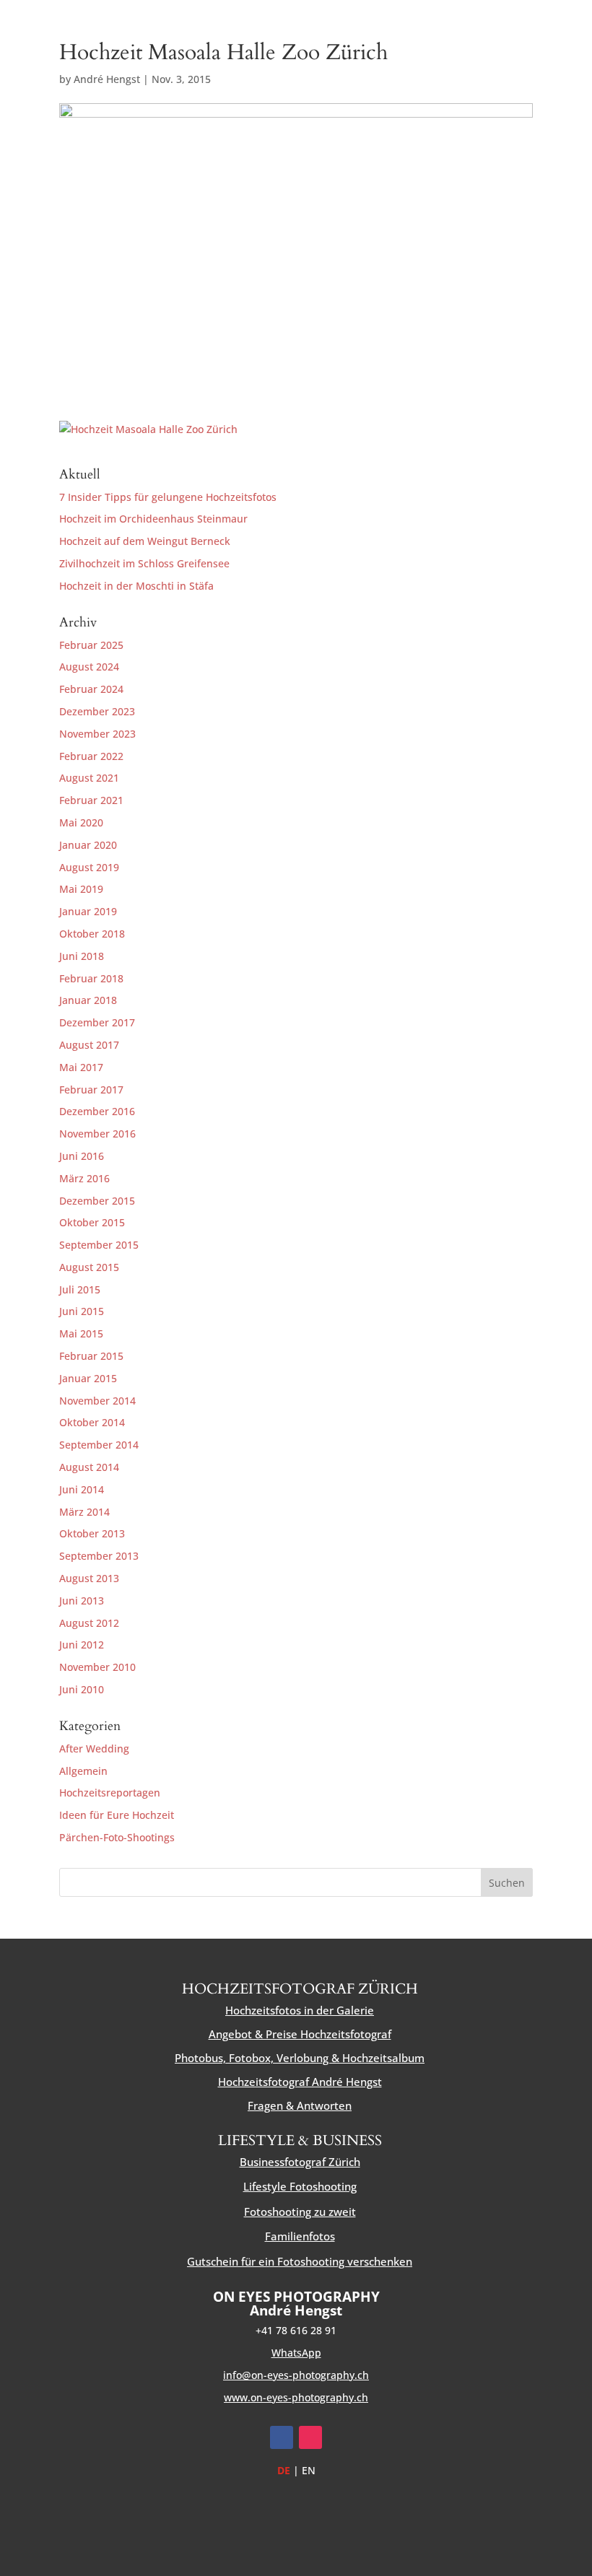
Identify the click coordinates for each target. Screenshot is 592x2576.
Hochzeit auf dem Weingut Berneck (145, 541)
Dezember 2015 (97, 1201)
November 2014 (97, 1401)
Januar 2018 (88, 1000)
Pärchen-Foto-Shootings (117, 1837)
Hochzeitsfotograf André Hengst (300, 2082)
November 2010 (97, 1667)
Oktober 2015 (92, 1222)
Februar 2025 (91, 645)
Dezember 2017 (97, 1022)
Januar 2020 (88, 845)
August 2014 (89, 1467)
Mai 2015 (81, 1333)
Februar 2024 (91, 689)
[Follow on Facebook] (282, 2437)
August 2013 (89, 1578)
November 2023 (97, 734)
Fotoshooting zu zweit (300, 2212)
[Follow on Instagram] (310, 2437)
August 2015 (89, 1267)
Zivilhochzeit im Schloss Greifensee (144, 563)
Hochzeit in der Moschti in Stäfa (136, 586)
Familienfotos (300, 2236)
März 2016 (84, 1178)
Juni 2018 (82, 956)
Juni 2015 (82, 1311)
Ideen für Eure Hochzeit (117, 1815)
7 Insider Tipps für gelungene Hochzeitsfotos (168, 497)
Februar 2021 (91, 800)
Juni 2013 (82, 1601)
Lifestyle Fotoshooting (300, 2186)
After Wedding (94, 1748)
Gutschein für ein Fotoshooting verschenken (300, 2261)
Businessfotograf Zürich (300, 2162)
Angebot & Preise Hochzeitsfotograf (300, 2034)
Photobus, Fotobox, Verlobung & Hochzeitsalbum (300, 2058)
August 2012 (89, 1623)
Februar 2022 (91, 756)
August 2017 (89, 1045)
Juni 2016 (82, 1156)
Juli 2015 (80, 1289)
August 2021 (89, 778)
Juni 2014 (82, 1489)
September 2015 (99, 1245)
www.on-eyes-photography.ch (296, 2397)
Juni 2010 (82, 1689)
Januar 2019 (88, 911)
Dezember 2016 (97, 1111)
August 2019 (89, 867)
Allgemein (83, 1771)
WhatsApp (296, 2353)
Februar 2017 (91, 1090)
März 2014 (84, 1512)
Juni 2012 (82, 1645)
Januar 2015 (88, 1378)
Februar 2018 (91, 978)
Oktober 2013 (92, 1533)
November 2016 (97, 1134)
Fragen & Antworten (300, 2105)
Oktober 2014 (92, 1422)
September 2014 (99, 1445)
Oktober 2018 (92, 934)
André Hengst (107, 79)
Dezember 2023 (97, 711)
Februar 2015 (91, 1356)
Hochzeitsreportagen (110, 1793)
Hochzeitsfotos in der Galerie (300, 2010)
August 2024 (89, 667)
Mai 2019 (81, 889)
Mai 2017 (81, 1067)
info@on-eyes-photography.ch (296, 2375)
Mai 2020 (81, 822)
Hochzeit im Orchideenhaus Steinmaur (153, 519)
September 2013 (99, 1556)
